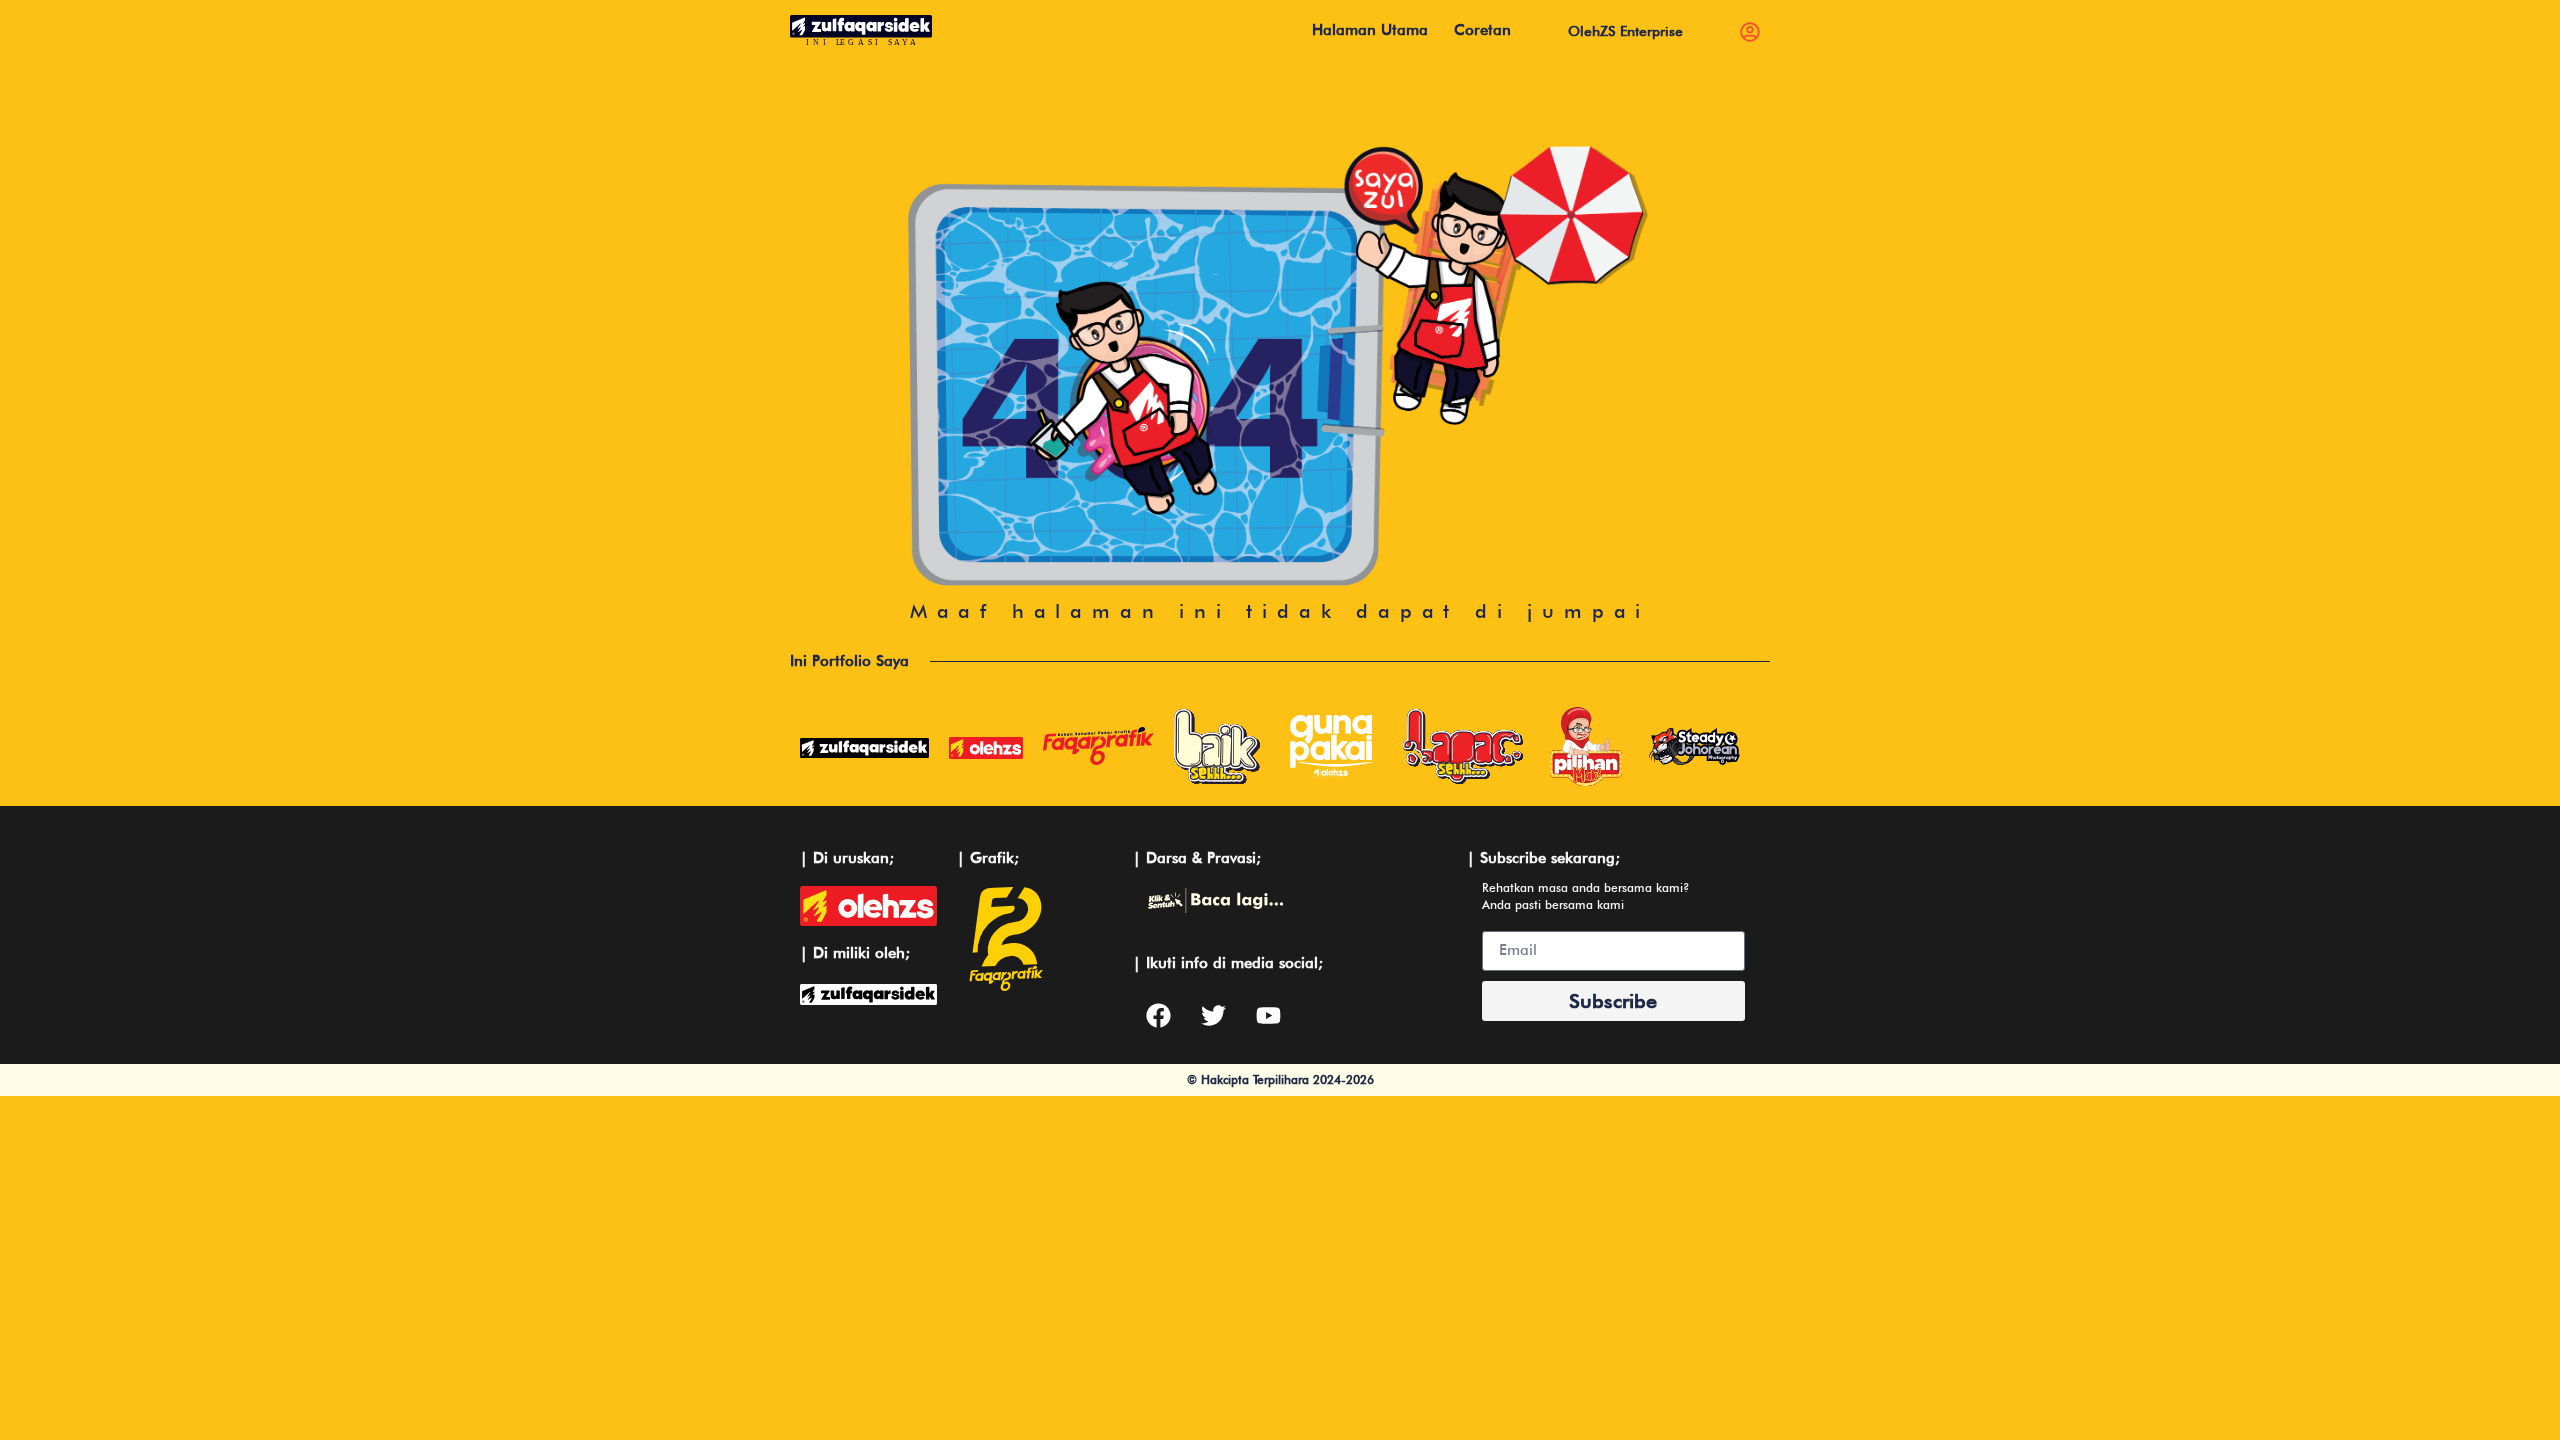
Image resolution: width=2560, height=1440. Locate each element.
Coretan (1482, 30)
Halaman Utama (1370, 30)
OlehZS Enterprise (1625, 31)
